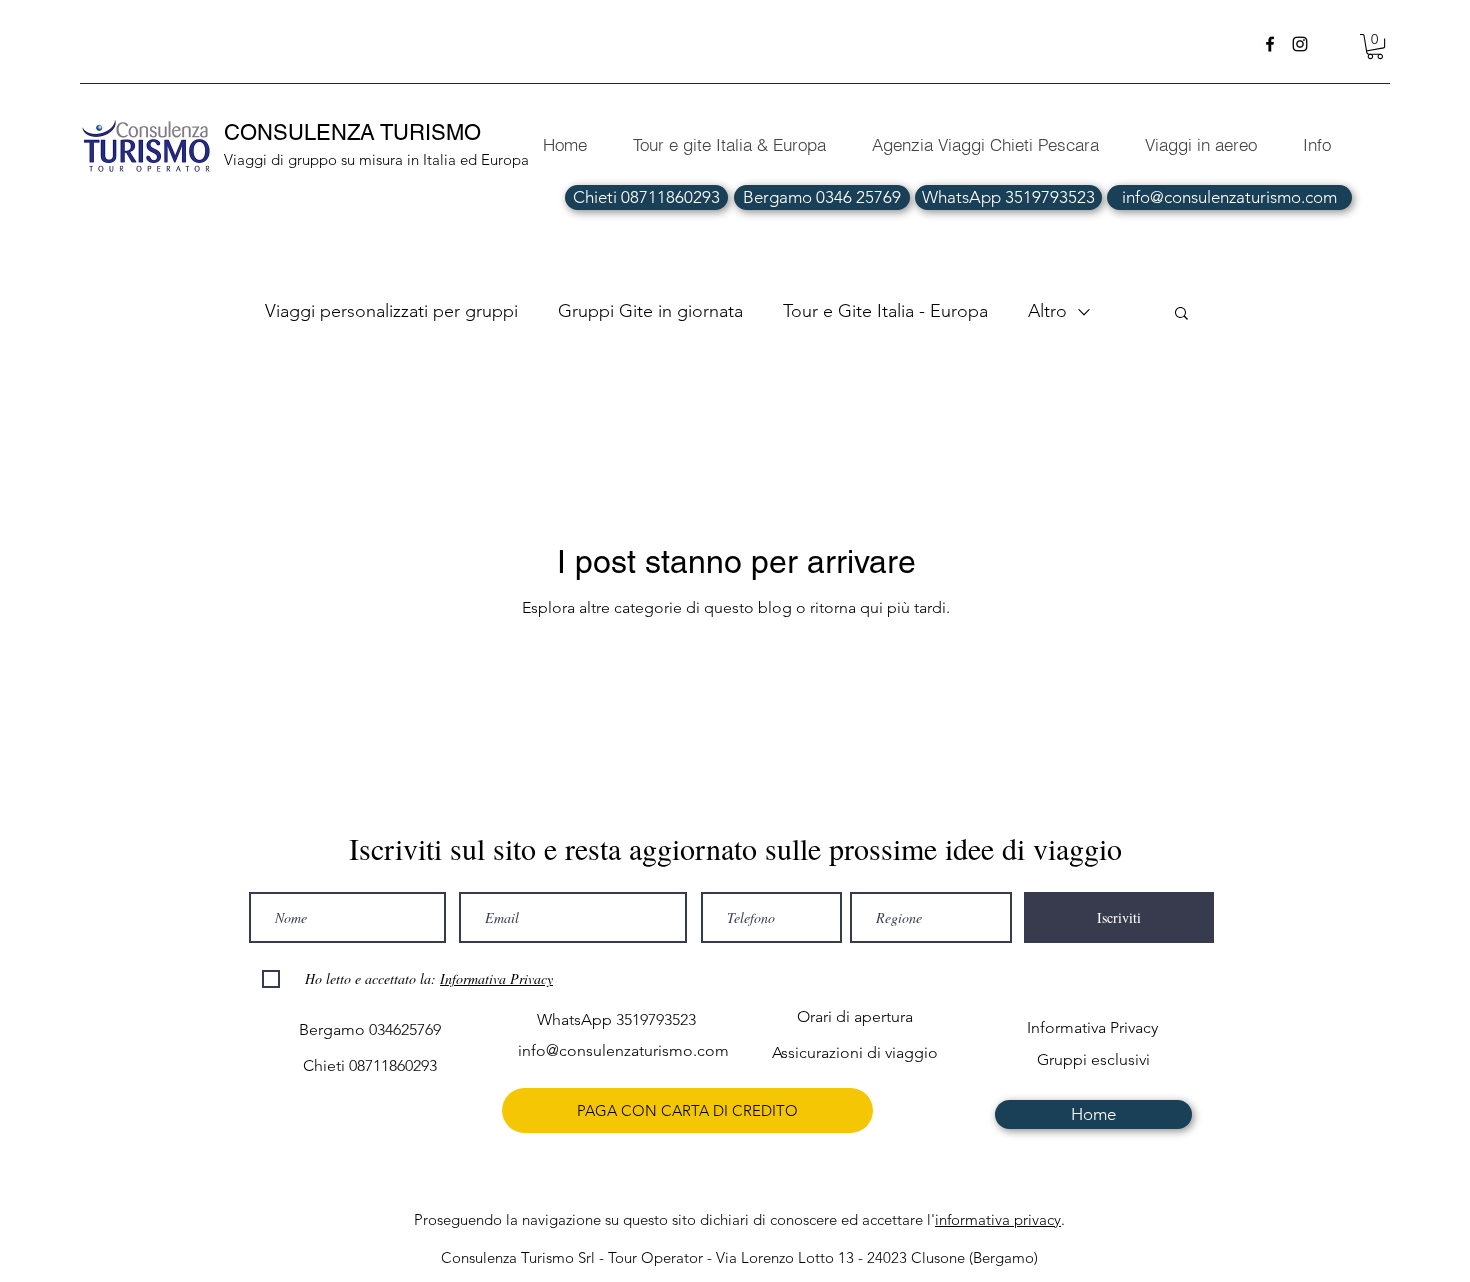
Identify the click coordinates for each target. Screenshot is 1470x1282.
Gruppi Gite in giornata (650, 311)
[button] (1375, 46)
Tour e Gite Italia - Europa (885, 311)
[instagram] (1300, 44)
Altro (1047, 311)
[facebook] (1270, 44)
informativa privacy (998, 1219)
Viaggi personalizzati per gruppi (391, 311)
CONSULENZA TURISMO (355, 132)
